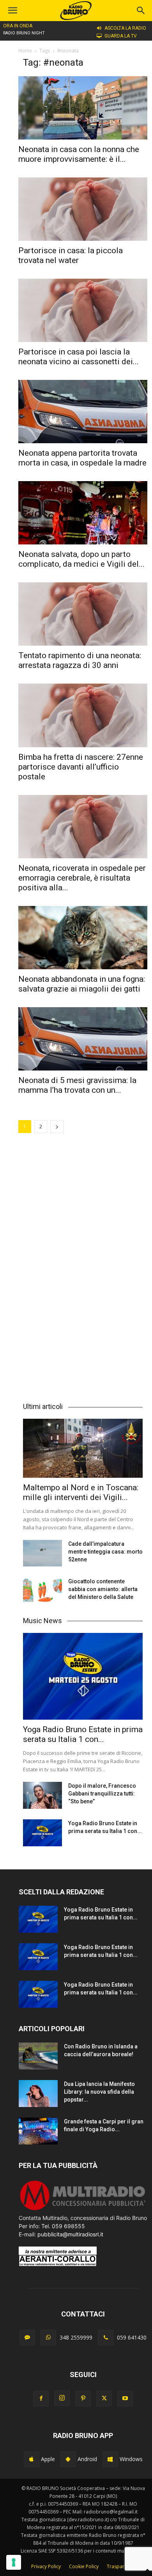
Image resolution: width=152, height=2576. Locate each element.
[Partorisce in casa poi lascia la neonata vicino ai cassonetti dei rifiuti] (83, 310)
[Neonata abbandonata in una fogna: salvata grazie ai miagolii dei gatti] (83, 938)
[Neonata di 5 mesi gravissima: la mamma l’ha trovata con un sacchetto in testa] (83, 1039)
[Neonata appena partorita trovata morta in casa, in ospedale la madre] (83, 412)
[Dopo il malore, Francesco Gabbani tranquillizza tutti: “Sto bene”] (42, 1795)
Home (25, 51)
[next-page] (57, 1127)
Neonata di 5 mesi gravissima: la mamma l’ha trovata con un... (77, 1085)
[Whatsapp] (48, 2338)
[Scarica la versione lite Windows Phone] (110, 2459)
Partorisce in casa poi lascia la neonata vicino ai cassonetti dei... (79, 357)
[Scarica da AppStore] (32, 2459)
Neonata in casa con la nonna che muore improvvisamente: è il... (79, 154)
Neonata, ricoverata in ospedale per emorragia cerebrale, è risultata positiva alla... (82, 878)
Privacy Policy (46, 2566)
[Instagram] (62, 2398)
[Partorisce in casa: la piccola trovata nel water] (83, 209)
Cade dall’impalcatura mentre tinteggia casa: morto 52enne (105, 1552)
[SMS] (27, 2338)
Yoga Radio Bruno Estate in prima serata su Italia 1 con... (83, 1734)
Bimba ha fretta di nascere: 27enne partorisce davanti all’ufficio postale (81, 767)
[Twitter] (104, 2399)
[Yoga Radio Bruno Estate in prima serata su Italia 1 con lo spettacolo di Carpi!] (83, 1676)
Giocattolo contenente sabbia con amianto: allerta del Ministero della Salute (103, 1589)
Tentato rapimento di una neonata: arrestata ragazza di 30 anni (80, 660)
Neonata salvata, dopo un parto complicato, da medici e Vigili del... (81, 559)
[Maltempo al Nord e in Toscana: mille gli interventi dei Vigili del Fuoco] (83, 1448)
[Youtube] (125, 2399)
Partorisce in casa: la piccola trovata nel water (71, 255)
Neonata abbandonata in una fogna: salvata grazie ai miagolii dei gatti (82, 984)
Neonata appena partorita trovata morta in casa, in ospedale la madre (82, 458)
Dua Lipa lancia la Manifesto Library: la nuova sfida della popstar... (99, 2092)
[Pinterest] (83, 2399)
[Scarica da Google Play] (68, 2459)
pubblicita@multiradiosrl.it (70, 2234)
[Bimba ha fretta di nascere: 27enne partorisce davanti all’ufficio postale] (83, 715)
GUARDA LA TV (121, 36)
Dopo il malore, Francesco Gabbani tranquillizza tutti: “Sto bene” (102, 1794)
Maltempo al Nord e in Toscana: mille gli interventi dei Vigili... (81, 1492)
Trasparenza (121, 2566)
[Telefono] (106, 2338)
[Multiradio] (83, 2210)
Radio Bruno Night (24, 33)
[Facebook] (41, 2399)
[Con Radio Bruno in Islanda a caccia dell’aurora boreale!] (38, 2056)
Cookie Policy (84, 2566)
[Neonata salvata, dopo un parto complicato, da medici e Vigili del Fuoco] (83, 513)
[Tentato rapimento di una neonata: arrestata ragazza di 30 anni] (83, 614)
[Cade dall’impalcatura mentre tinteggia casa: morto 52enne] (42, 1553)
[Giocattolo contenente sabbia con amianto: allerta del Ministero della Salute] (42, 1591)
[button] (141, 11)
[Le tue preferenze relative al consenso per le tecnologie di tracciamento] (14, 2562)
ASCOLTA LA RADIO (125, 28)
